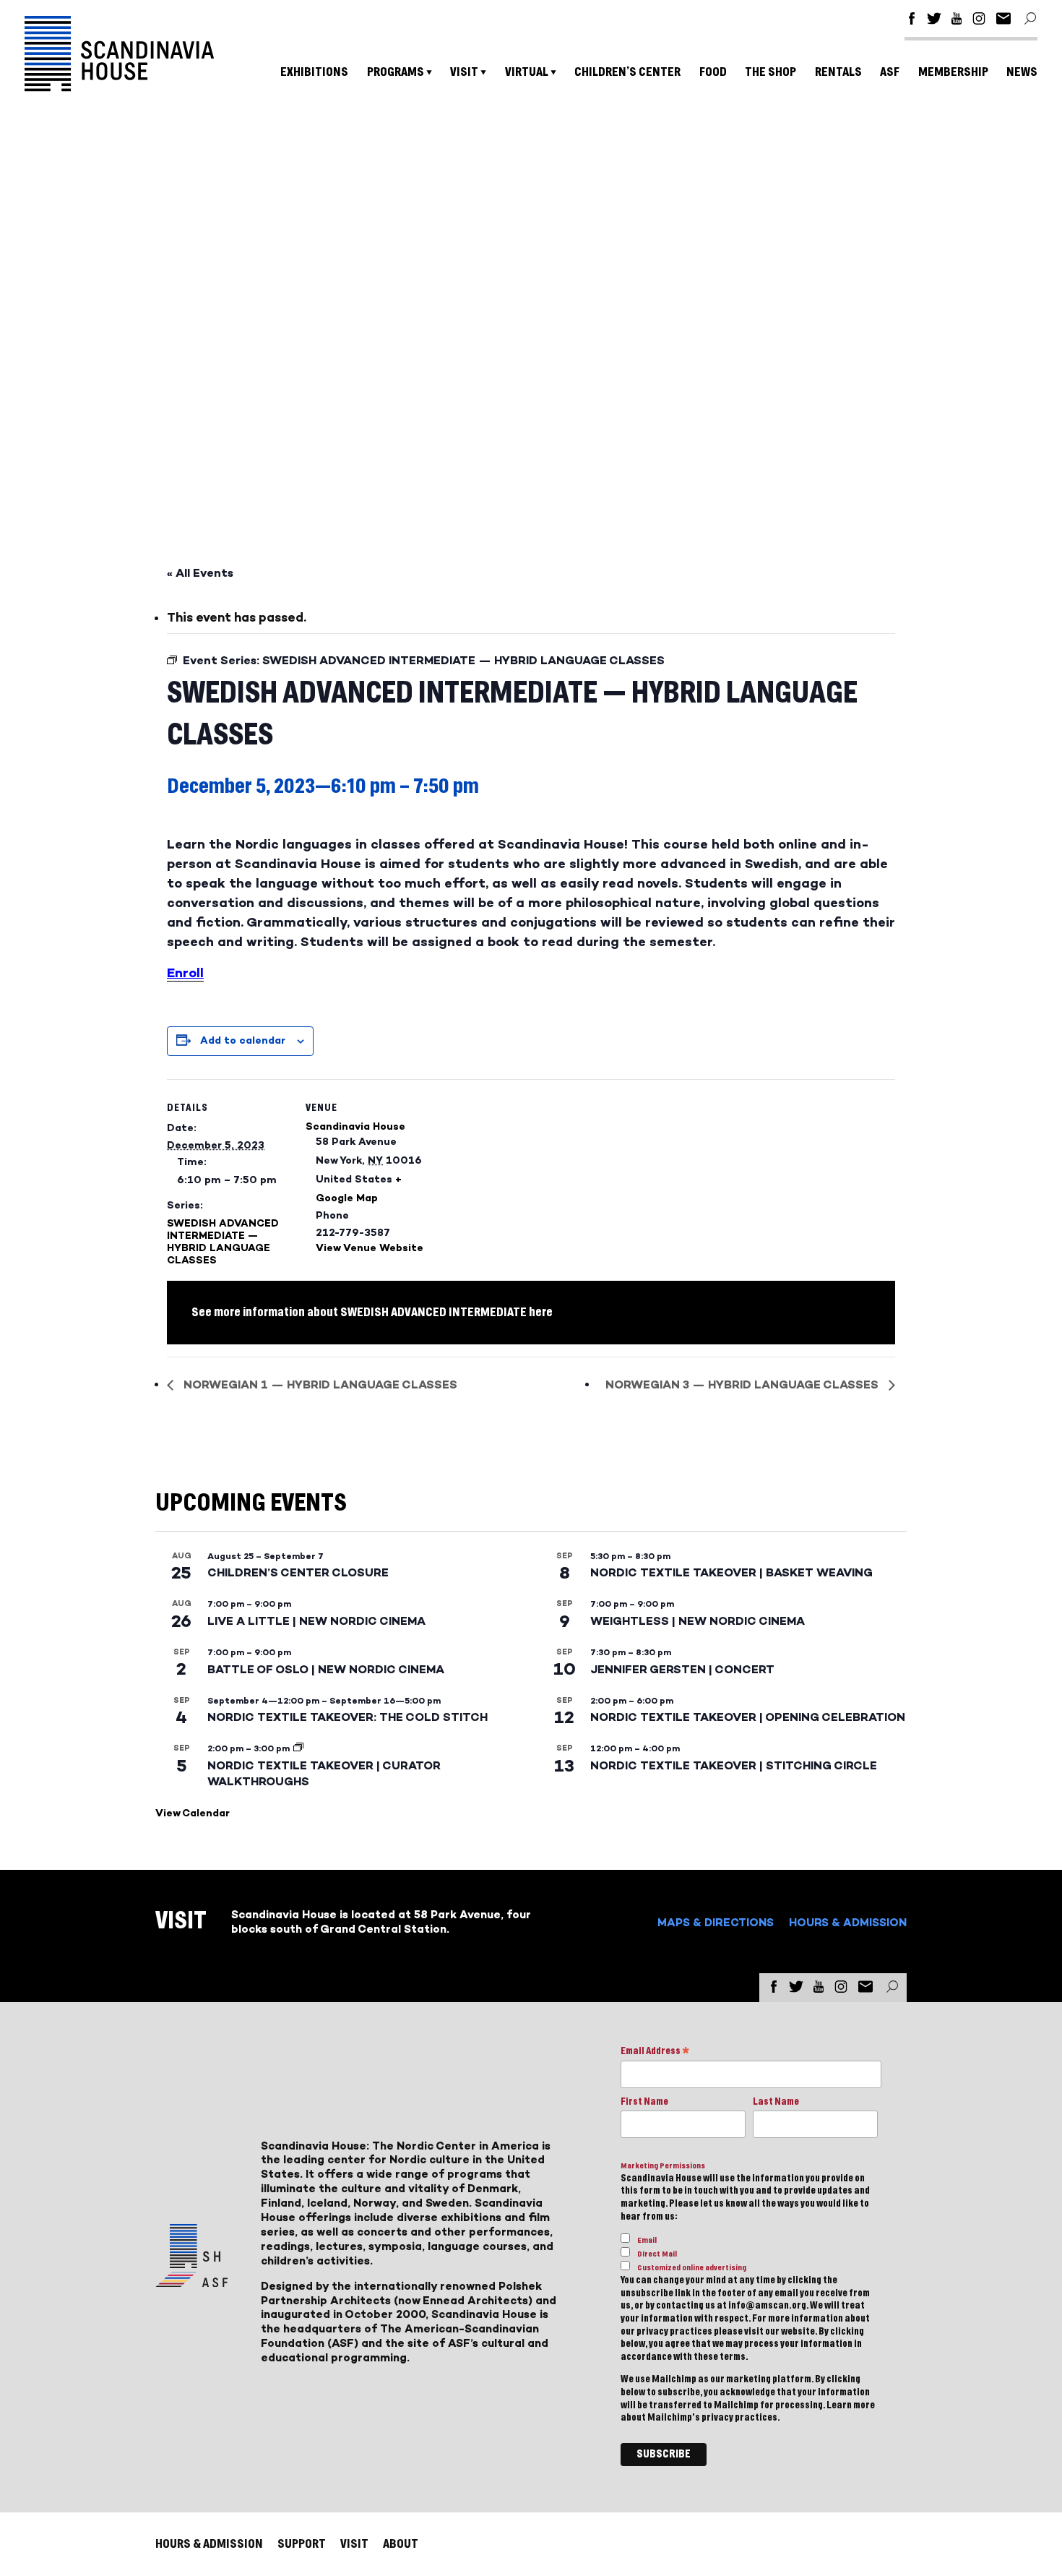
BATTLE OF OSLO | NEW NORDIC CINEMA (326, 1669)
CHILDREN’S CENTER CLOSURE (298, 1572)
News (1022, 72)
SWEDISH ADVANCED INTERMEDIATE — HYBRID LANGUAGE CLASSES (223, 1242)
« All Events (200, 573)
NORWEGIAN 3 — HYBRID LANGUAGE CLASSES (743, 1384)
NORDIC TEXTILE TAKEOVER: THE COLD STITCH (347, 1717)
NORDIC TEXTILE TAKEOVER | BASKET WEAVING (731, 1572)
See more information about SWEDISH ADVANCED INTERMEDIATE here (372, 1312)
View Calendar (193, 1813)
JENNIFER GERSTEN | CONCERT (682, 1669)
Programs (396, 72)
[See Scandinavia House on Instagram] (979, 21)
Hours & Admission (848, 1922)
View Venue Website (370, 1248)
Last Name (776, 2102)
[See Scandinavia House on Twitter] (934, 21)
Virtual (527, 72)
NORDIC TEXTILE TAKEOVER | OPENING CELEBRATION (748, 1717)
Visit (464, 72)
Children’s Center (627, 72)
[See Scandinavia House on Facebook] (912, 21)
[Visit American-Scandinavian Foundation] (191, 2281)
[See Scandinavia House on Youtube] (957, 21)
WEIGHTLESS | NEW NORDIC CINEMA (698, 1621)
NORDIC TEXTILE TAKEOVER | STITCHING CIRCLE (734, 1765)
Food (713, 72)
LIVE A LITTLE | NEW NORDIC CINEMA (316, 1621)
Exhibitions (314, 72)
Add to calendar (243, 1040)
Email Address (655, 2052)
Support (302, 2544)
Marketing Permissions (663, 2166)
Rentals (838, 72)
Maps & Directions (716, 1922)
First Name (644, 2102)
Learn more (851, 2405)
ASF (890, 72)
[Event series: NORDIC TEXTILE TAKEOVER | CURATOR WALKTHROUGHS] (298, 1748)
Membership (953, 72)
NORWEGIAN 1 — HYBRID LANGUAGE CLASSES (319, 1384)
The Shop (770, 72)
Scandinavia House (355, 1126)
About (401, 2544)
